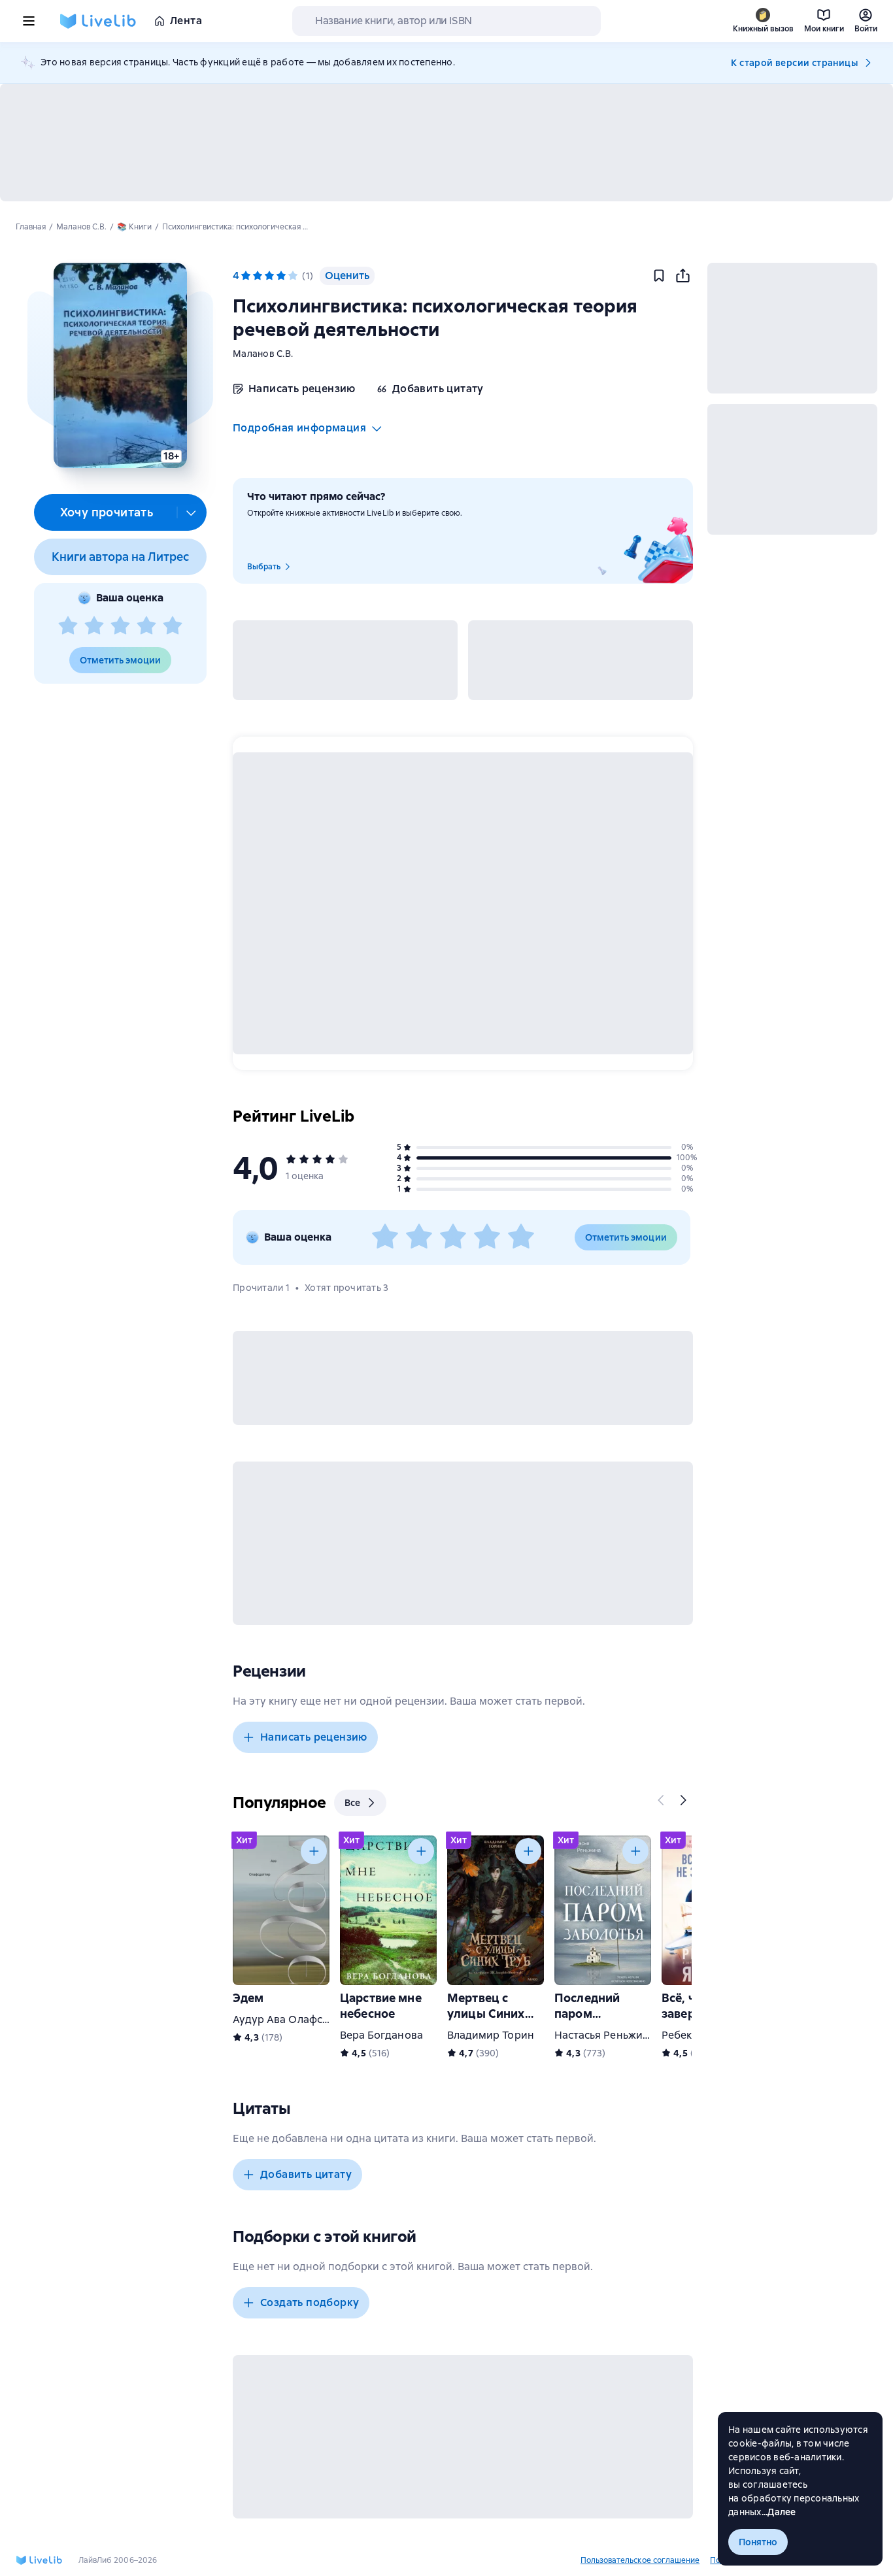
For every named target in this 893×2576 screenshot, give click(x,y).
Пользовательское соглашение (640, 2560)
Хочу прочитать (107, 512)
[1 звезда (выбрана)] (246, 276)
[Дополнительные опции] (192, 512)
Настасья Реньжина (605, 2035)
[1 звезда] (68, 626)
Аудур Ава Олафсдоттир (296, 2019)
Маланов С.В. (263, 354)
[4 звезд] (146, 626)
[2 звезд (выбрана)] (258, 276)
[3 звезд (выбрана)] (269, 276)
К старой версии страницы (794, 63)
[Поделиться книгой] (682, 276)
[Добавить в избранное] (659, 276)
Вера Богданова (381, 2035)
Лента (186, 21)
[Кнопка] (662, 1800)
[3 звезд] (120, 626)
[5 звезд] (173, 626)
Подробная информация (299, 428)
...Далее (779, 2512)
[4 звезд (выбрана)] (281, 276)
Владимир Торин (491, 2035)
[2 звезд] (94, 626)
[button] (120, 365)
